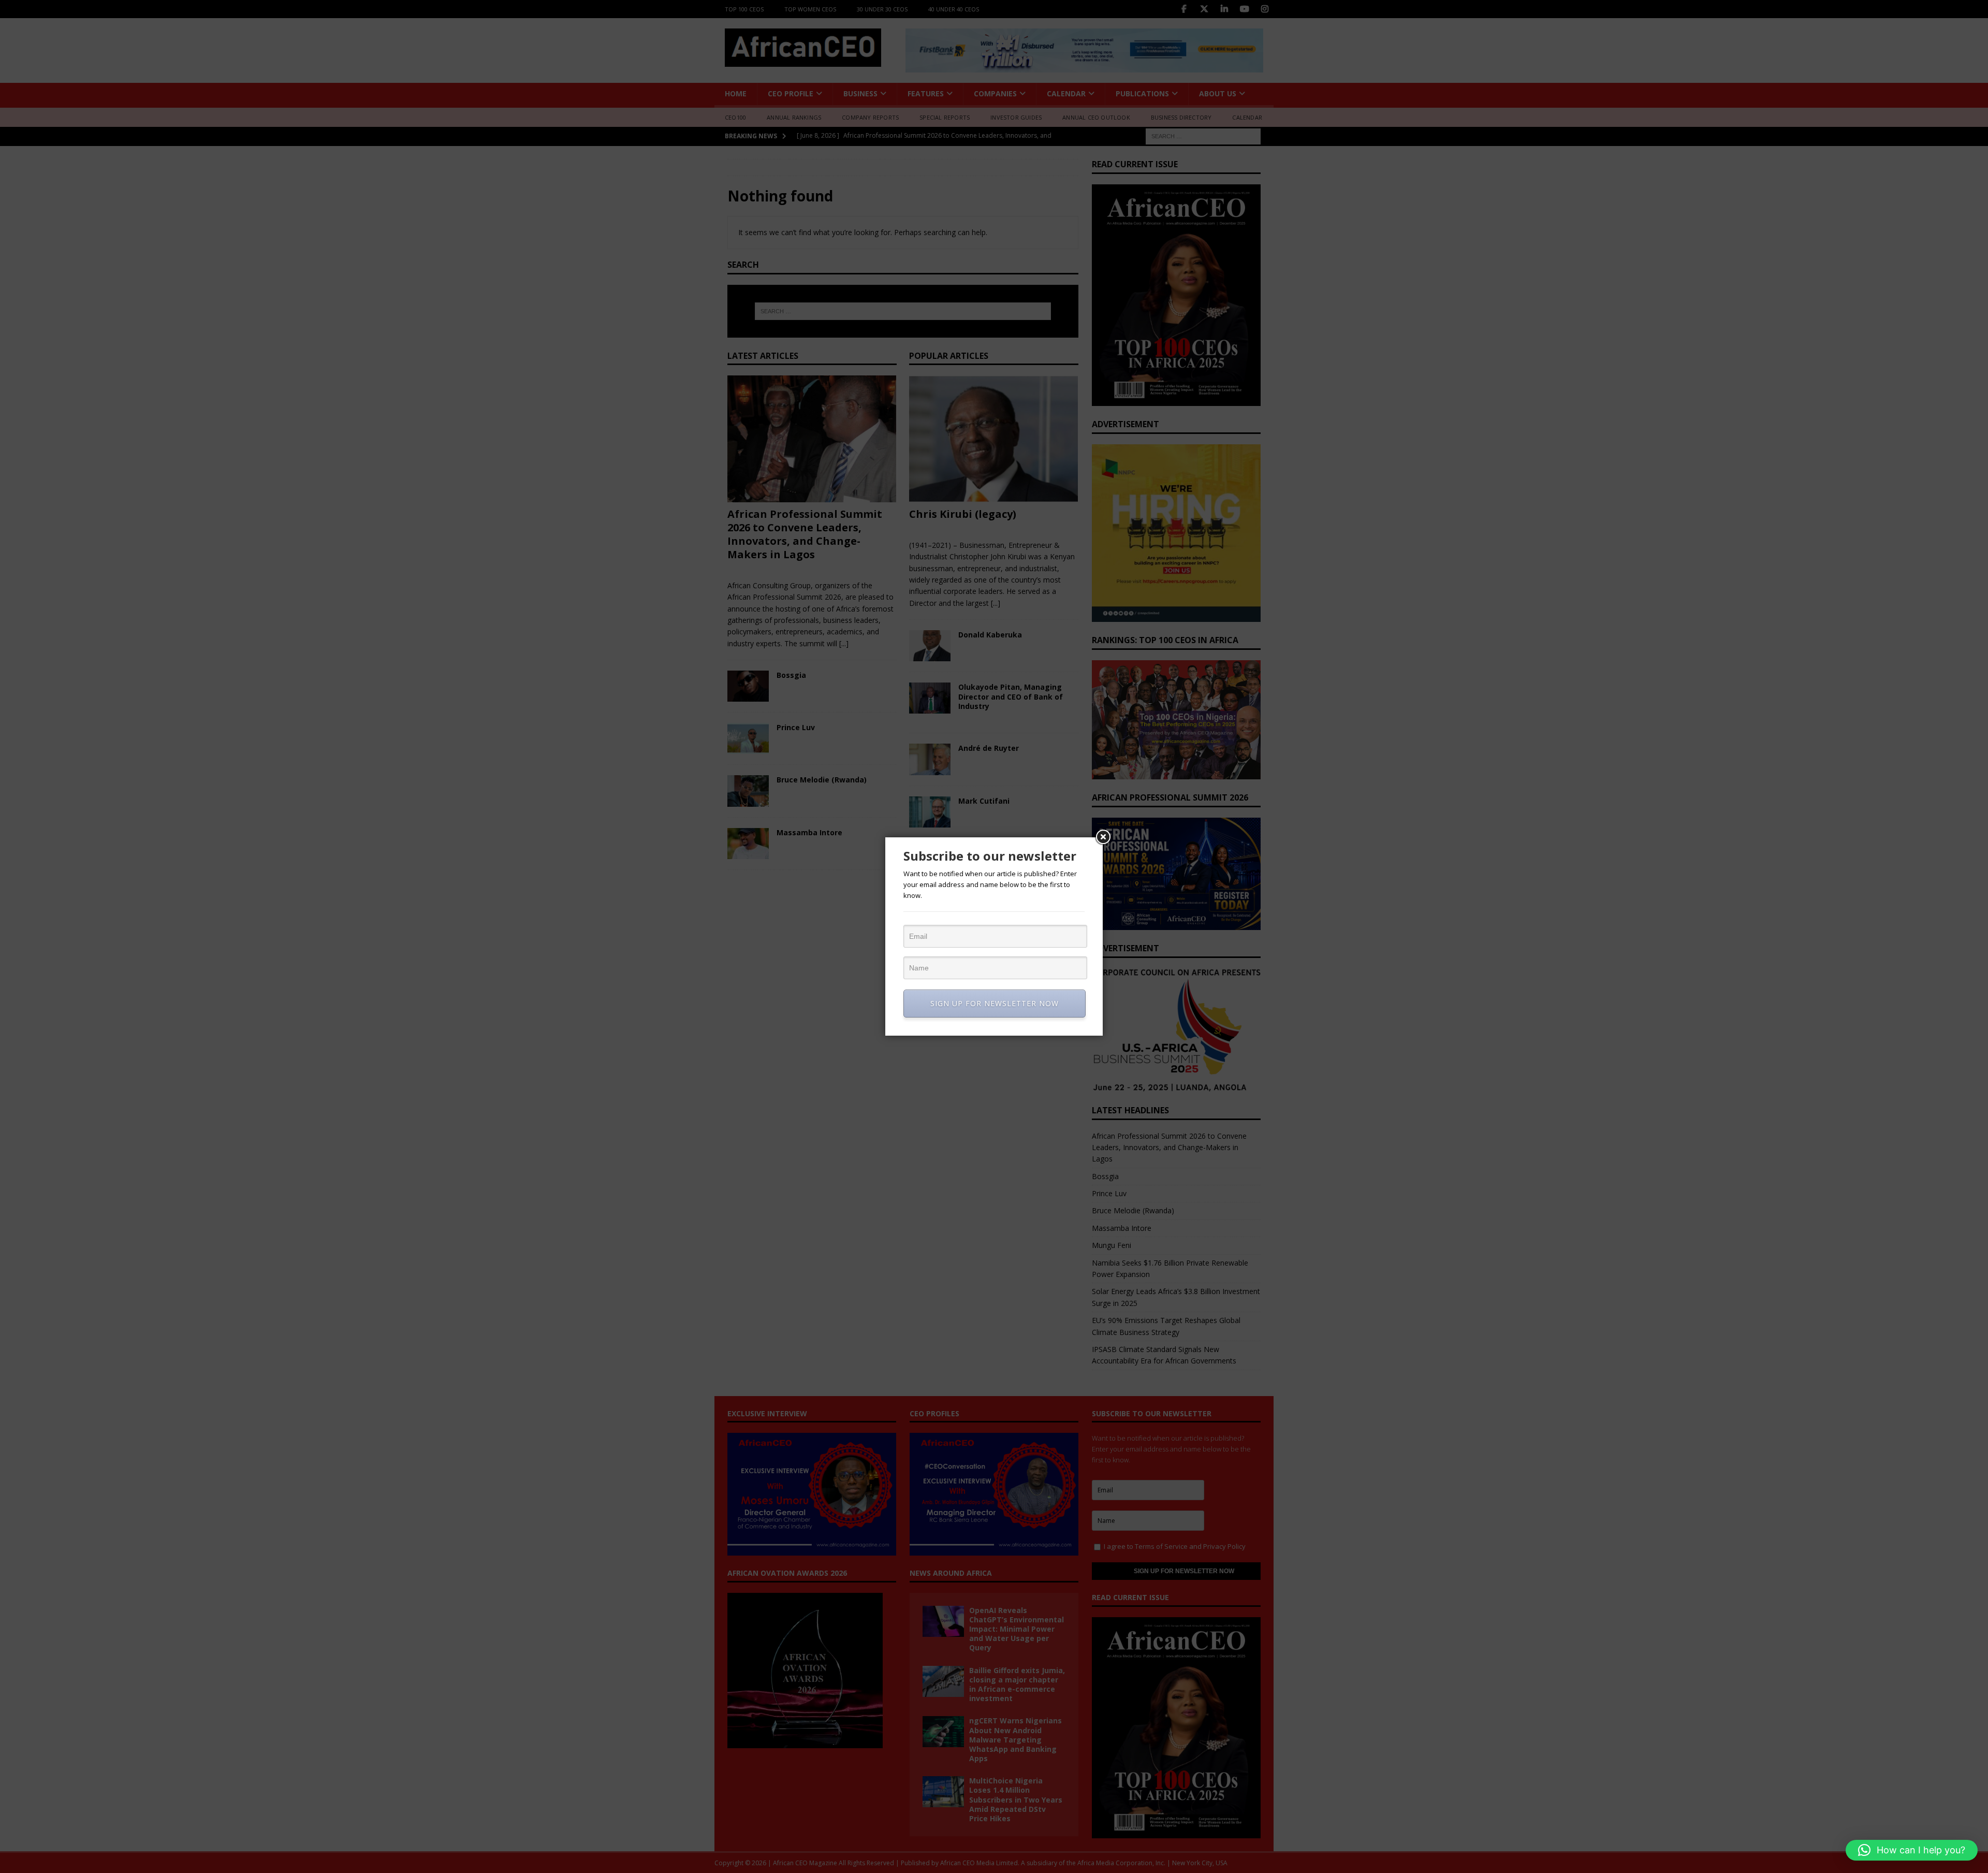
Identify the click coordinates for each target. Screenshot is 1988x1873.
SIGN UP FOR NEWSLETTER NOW (995, 1003)
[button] (1912, 1850)
